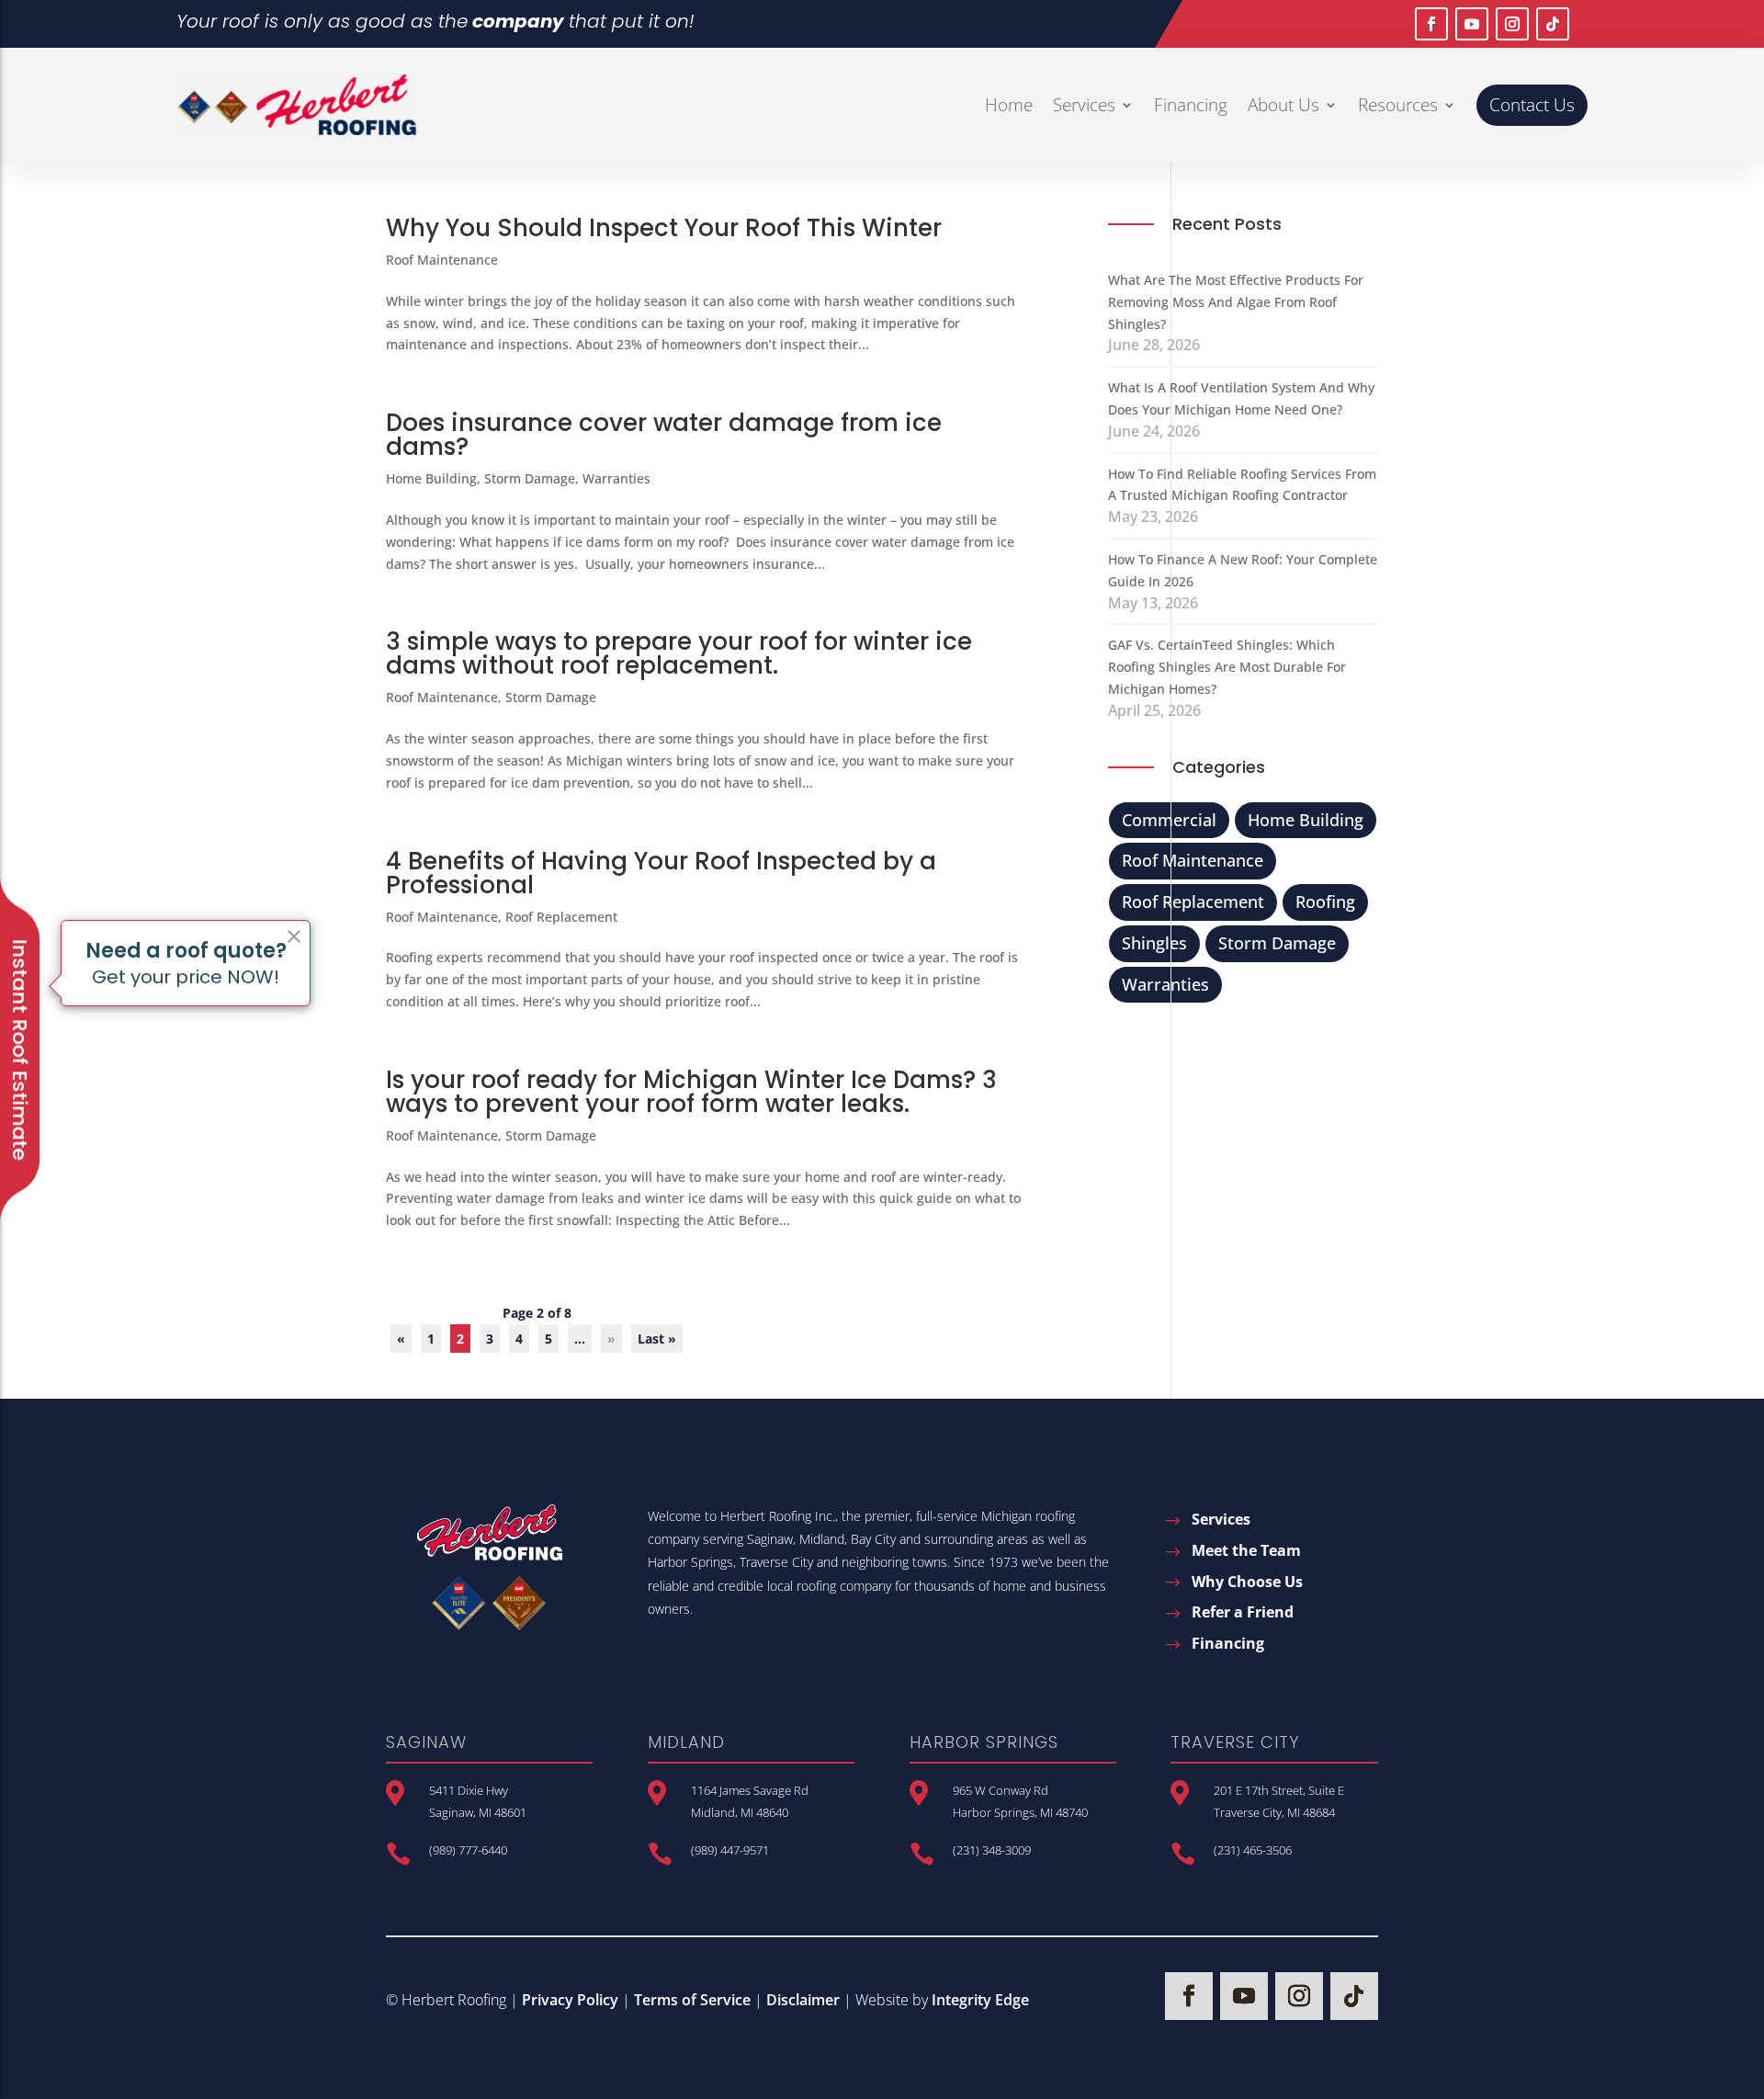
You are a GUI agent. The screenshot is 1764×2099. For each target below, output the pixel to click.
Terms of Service (692, 2000)
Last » (657, 1339)
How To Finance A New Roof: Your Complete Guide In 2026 (1243, 570)
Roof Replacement (561, 917)
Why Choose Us (1247, 1582)
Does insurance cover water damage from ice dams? (664, 435)
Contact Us (1532, 104)
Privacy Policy (570, 2000)
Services (1084, 104)
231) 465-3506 (1255, 1850)
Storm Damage (530, 478)
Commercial (1169, 820)
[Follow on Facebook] (1431, 24)
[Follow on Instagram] (1512, 24)
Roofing (1325, 902)
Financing (1191, 104)
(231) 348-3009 (992, 1850)
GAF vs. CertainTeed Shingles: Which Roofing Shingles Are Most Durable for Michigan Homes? (1227, 667)
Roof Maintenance (442, 260)
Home (1009, 104)
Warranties (616, 478)
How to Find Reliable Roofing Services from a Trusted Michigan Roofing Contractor (1242, 485)
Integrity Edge (980, 2000)
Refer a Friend (1243, 1612)
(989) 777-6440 (468, 1850)
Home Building (431, 478)
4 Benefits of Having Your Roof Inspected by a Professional (661, 873)
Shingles (1154, 943)
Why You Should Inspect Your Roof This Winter (664, 228)
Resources (1398, 104)
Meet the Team (1246, 1550)
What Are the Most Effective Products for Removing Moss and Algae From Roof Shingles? (1236, 302)
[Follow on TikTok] (1553, 24)
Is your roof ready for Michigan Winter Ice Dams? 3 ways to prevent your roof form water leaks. (691, 1092)
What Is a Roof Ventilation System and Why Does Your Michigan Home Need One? (1241, 398)
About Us (1283, 104)
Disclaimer (803, 2000)
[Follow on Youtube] (1472, 24)
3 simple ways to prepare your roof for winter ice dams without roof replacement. (679, 653)
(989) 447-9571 (730, 1850)
